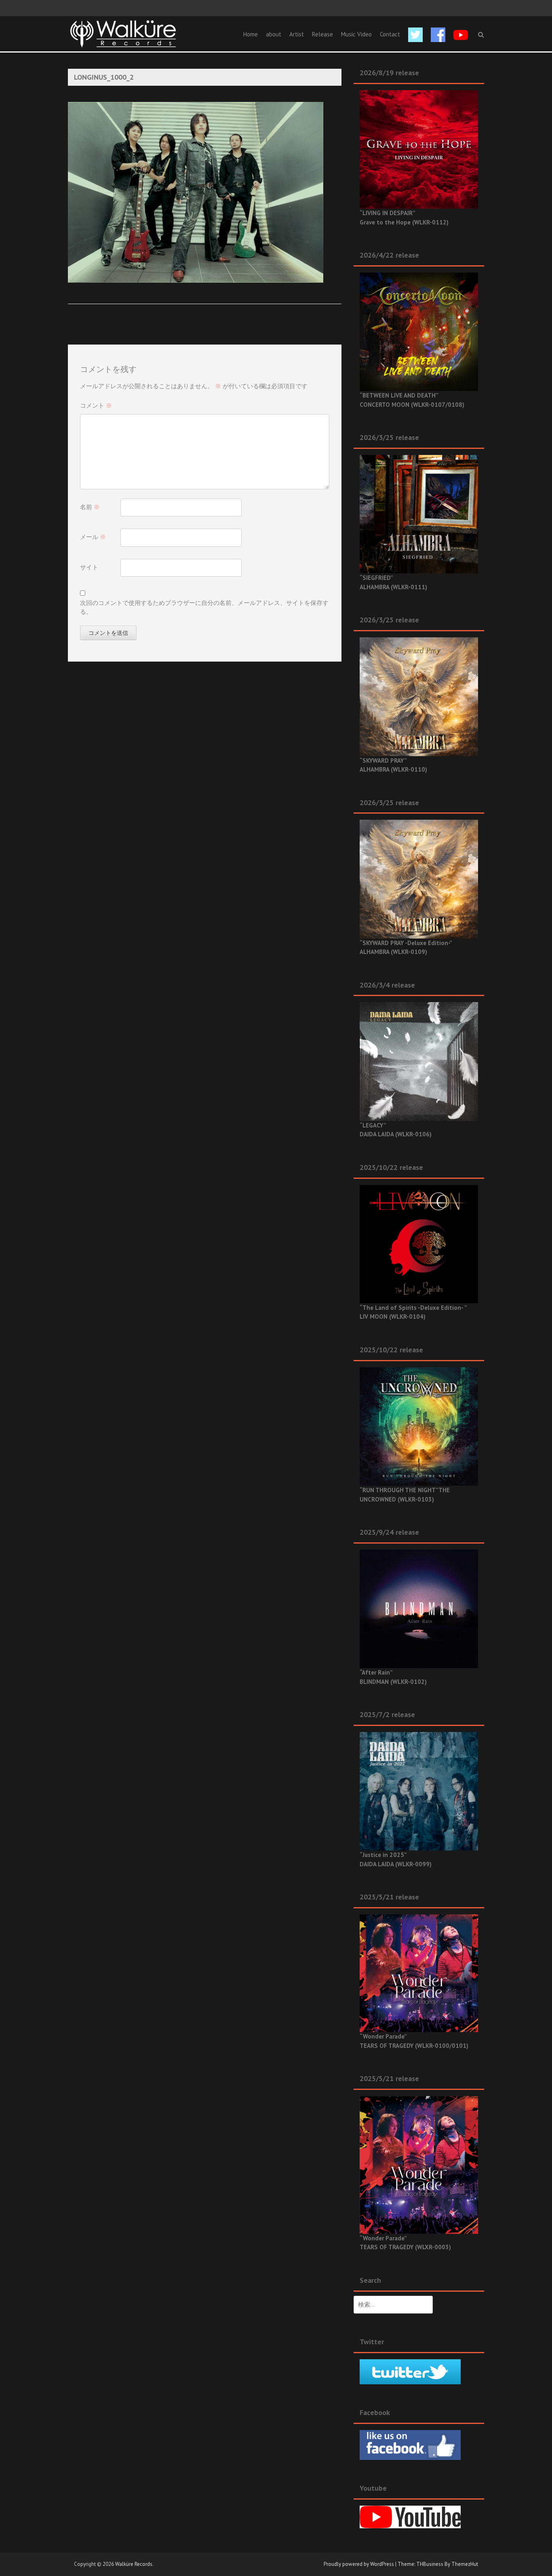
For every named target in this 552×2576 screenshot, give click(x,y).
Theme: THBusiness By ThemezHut (438, 2564)
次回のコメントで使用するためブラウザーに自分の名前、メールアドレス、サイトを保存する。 (204, 607)
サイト (89, 567)
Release (322, 34)
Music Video (356, 34)
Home (251, 34)
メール (93, 537)
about (274, 34)
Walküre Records (134, 2564)
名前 (90, 507)
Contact (390, 34)
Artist (297, 34)
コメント (96, 405)
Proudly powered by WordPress (359, 2564)
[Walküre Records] (123, 33)
